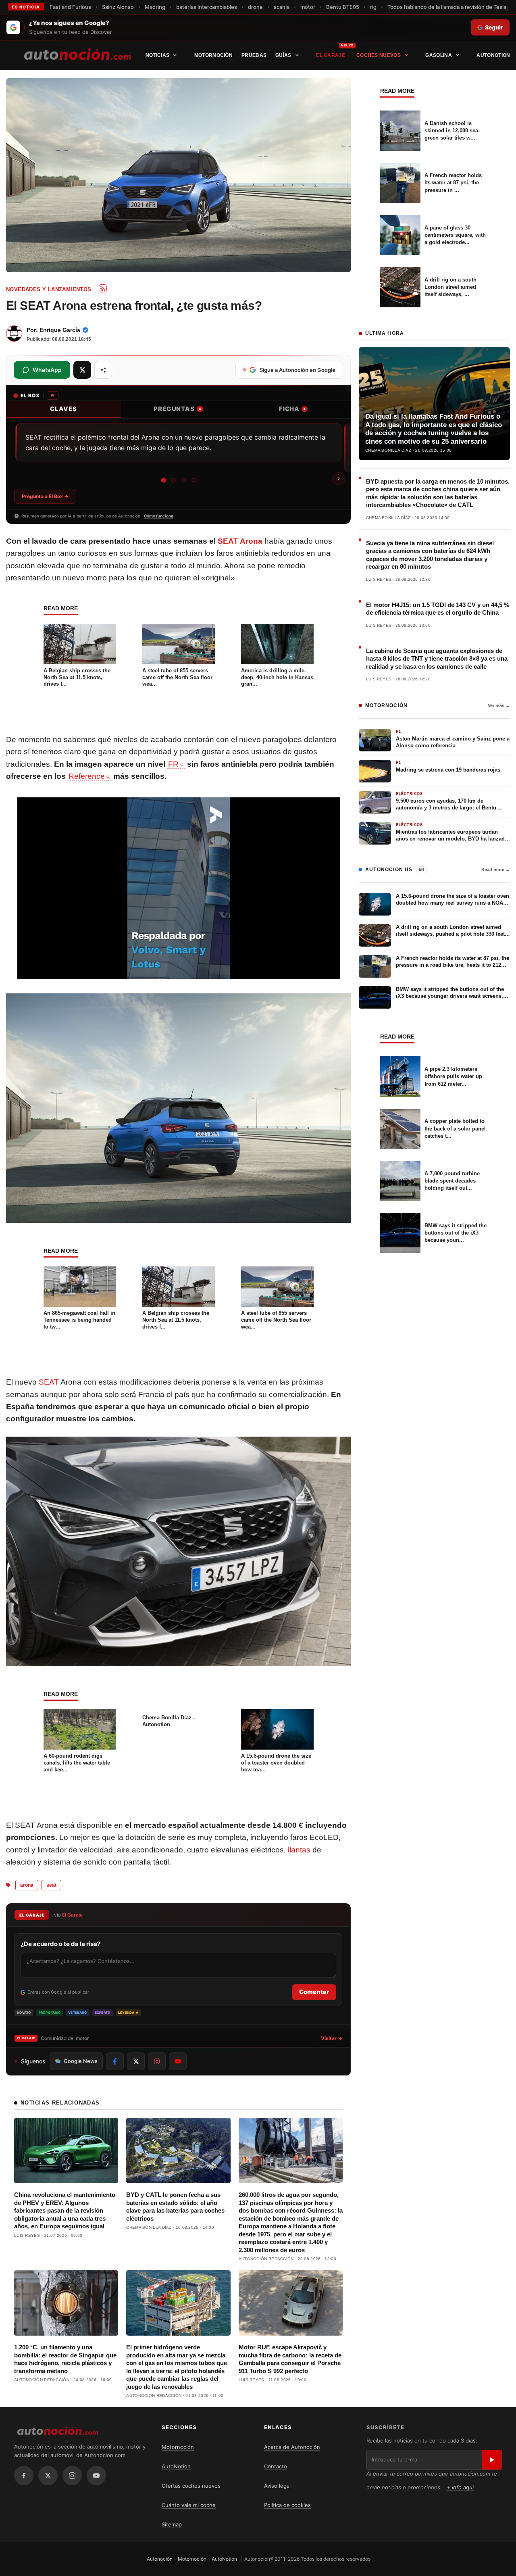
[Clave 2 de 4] (174, 480)
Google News (81, 2061)
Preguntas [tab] (177, 409)
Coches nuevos (379, 55)
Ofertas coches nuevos (191, 2486)
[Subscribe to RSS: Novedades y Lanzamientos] (103, 288)
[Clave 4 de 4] (194, 480)
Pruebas (254, 55)
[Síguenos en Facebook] (115, 2061)
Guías (283, 55)
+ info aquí (460, 2487)
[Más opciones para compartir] (103, 370)
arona (27, 1885)
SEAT (49, 1382)
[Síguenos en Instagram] (157, 2061)
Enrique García (60, 330)
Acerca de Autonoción (292, 2447)
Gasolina (438, 55)
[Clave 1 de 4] (163, 480)
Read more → (496, 870)
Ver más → (499, 705)
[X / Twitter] (48, 2476)
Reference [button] (87, 776)
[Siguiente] (339, 479)
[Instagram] (72, 2476)
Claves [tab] (63, 409)
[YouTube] (96, 2476)
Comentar (314, 1992)
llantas (299, 1850)
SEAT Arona (240, 541)
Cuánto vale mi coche (189, 2505)
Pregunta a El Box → (45, 496)
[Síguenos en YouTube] (178, 2061)
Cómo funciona (159, 516)
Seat (51, 1885)
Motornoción (213, 55)
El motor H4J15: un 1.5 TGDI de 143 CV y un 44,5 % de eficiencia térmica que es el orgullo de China (438, 609)
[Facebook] (24, 2476)
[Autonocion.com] (78, 54)
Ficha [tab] (292, 409)
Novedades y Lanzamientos (49, 289)
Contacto (276, 2466)
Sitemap (172, 2524)
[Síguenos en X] (136, 2061)
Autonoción (160, 2559)
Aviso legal (277, 2486)
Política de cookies (287, 2505)
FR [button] (173, 764)
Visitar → (332, 2038)
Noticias (157, 55)
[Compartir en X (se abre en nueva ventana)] (82, 370)
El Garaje (331, 55)
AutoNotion (493, 55)
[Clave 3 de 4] (184, 480)
